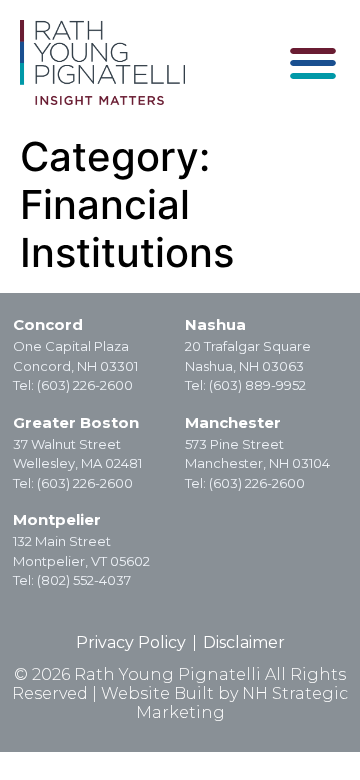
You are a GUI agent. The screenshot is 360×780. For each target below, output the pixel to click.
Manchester (233, 422)
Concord (48, 324)
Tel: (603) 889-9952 (245, 385)
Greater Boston (76, 422)
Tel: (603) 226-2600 (73, 385)
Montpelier (57, 519)
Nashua (215, 324)
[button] (312, 62)
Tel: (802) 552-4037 (72, 580)
